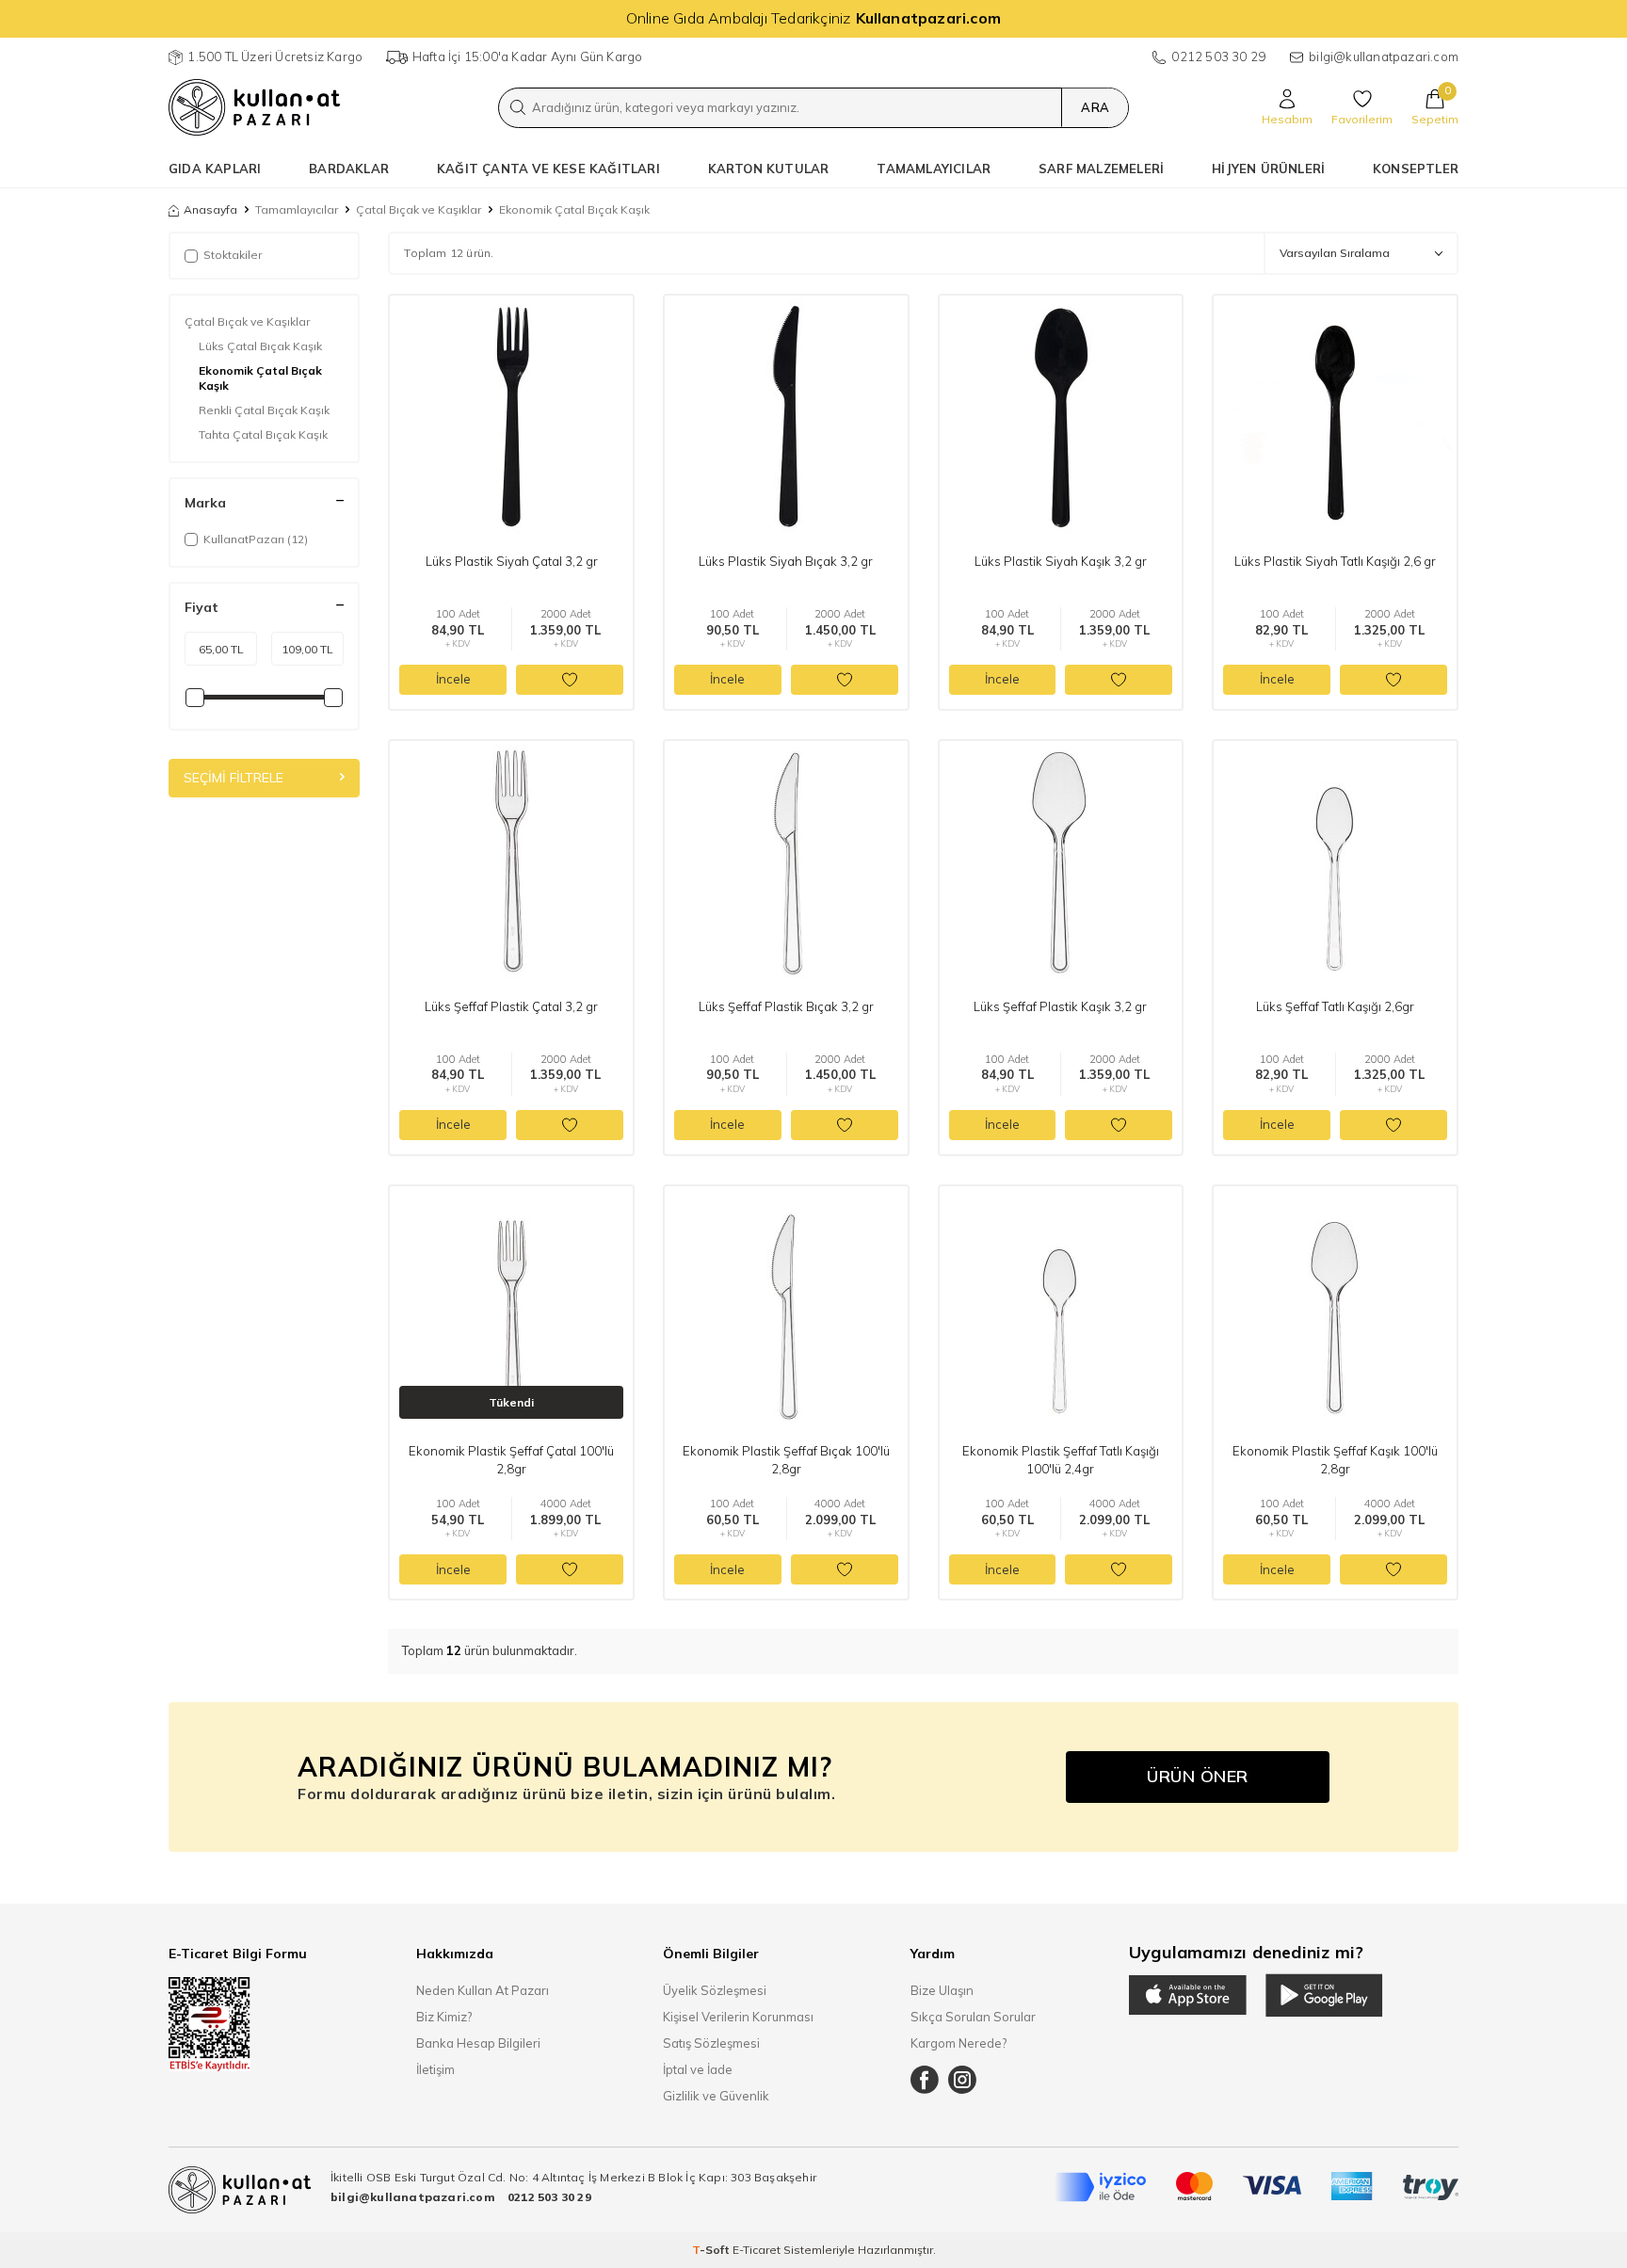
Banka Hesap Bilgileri (478, 2043)
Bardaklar (349, 169)
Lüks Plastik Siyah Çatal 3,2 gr (512, 561)
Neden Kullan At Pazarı (483, 1990)
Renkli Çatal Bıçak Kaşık (264, 410)
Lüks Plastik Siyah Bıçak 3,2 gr (786, 561)
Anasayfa (210, 209)
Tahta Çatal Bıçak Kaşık (263, 434)
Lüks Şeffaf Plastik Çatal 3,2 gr (511, 1006)
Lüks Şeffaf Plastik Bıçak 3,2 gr (786, 1006)
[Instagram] (962, 2080)
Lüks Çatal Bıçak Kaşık (260, 346)
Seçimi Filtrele (234, 778)
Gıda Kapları (215, 169)
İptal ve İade (698, 2069)
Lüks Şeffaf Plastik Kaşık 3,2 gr (1060, 1006)
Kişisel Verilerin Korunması (738, 2017)
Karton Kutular (769, 169)
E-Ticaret (757, 2250)
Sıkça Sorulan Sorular (973, 2017)
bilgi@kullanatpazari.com (1384, 56)
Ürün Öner (1198, 1776)
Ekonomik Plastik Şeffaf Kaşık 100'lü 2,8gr (1335, 1459)
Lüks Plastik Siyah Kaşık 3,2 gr (1061, 561)
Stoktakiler (233, 255)
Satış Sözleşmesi (711, 2043)
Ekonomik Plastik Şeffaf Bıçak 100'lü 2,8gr (786, 1459)
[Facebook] (925, 2080)
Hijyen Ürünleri (1268, 169)
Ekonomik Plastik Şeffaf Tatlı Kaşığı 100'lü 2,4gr (1061, 1459)
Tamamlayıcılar (934, 169)
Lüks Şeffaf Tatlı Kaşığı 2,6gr (1335, 1006)
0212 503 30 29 (1218, 56)
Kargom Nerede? (958, 2043)
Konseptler (1416, 169)
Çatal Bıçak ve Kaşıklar (419, 209)
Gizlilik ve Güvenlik (716, 2096)
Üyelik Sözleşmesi (715, 1990)
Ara (1095, 107)
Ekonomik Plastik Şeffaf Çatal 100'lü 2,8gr (511, 1459)
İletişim (435, 2069)
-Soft (712, 2250)
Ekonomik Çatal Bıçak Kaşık (260, 378)
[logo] (255, 107)
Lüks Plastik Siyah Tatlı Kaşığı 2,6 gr (1335, 561)
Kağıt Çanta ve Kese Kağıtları (548, 169)
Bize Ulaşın (942, 1990)
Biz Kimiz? (444, 2017)
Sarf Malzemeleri (1101, 169)
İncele (453, 679)
